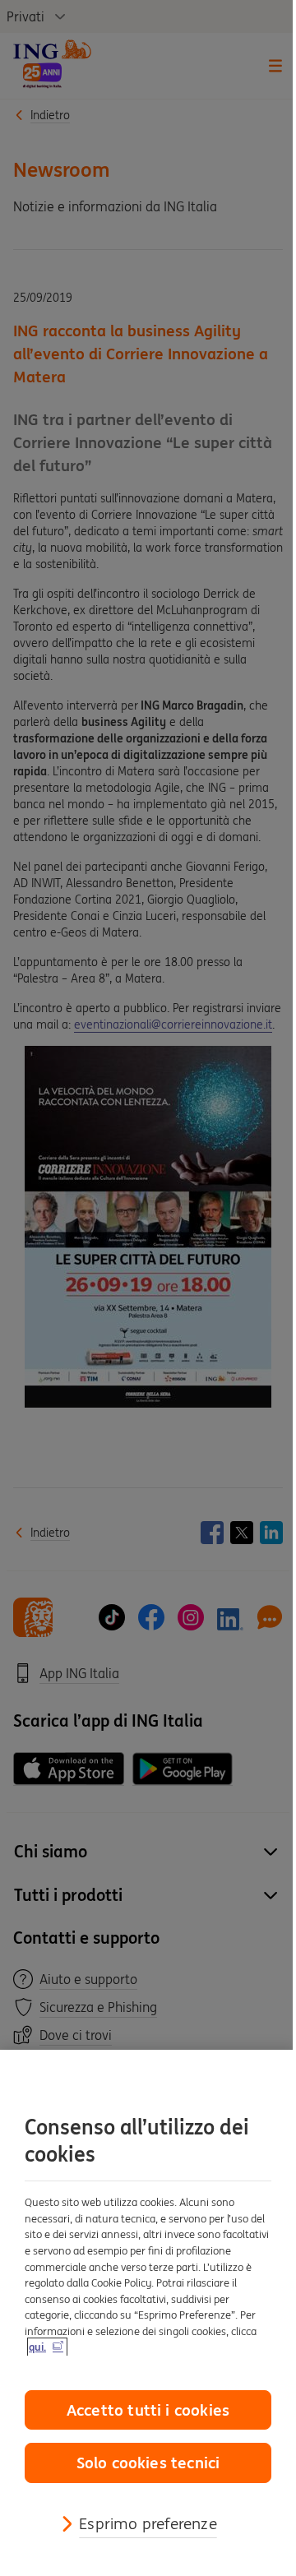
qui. (37, 2347)
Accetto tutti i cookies (148, 2410)
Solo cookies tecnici (148, 2463)
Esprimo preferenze (148, 2523)
